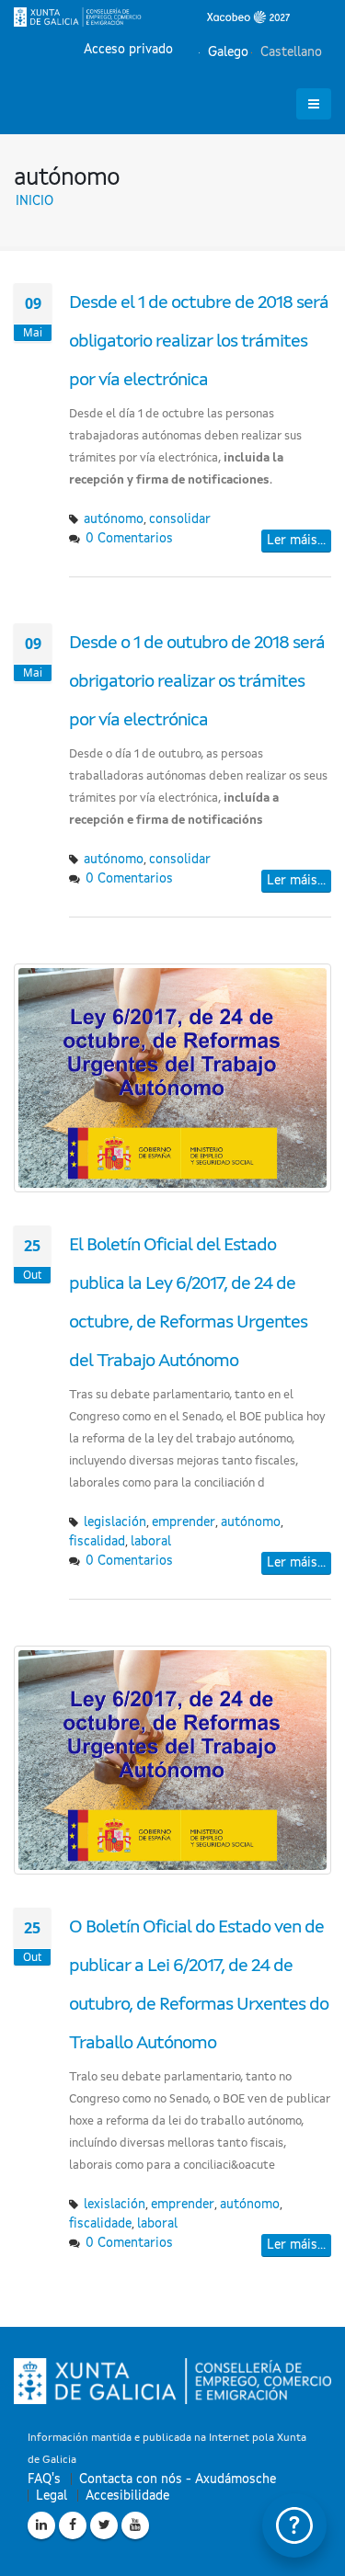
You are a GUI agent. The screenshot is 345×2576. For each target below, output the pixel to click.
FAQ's (44, 2479)
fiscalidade (100, 2224)
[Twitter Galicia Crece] (104, 2525)
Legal (52, 2496)
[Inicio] (152, 17)
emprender (184, 1522)
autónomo (114, 519)
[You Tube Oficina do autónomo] (135, 2525)
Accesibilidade (127, 2496)
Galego (226, 52)
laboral (151, 1542)
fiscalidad (97, 1542)
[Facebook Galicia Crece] (73, 2525)
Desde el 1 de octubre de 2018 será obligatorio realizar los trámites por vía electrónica (199, 342)
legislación (115, 1522)
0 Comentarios (129, 539)
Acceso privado (128, 50)
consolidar (180, 519)
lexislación (115, 2205)
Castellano (289, 52)
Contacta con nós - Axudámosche (178, 2479)
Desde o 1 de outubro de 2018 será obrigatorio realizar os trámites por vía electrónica (197, 682)
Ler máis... (296, 541)
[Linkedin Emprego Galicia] (41, 2525)
